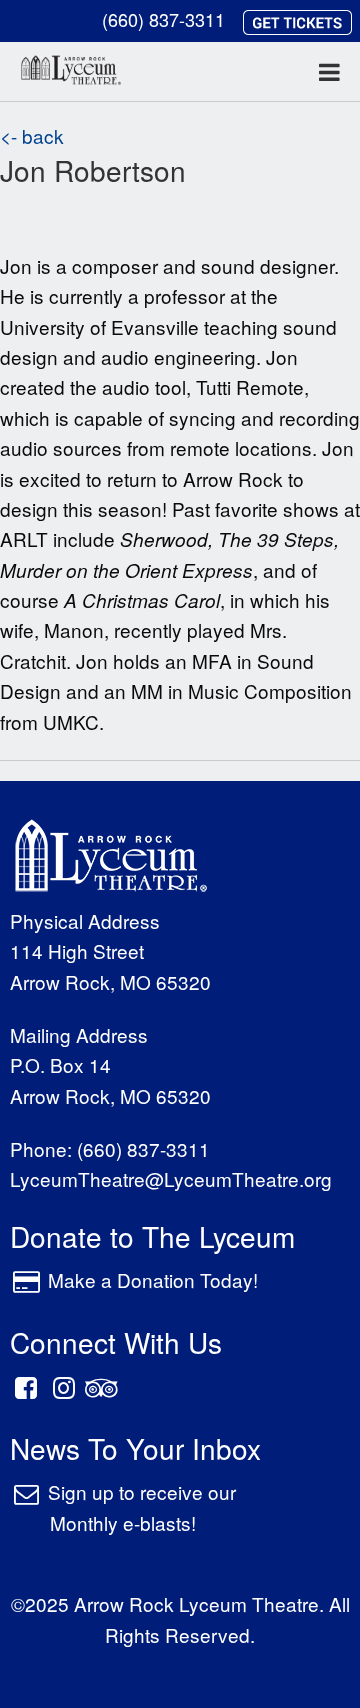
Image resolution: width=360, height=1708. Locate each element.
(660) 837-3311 (163, 19)
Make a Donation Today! (153, 1279)
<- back (32, 135)
